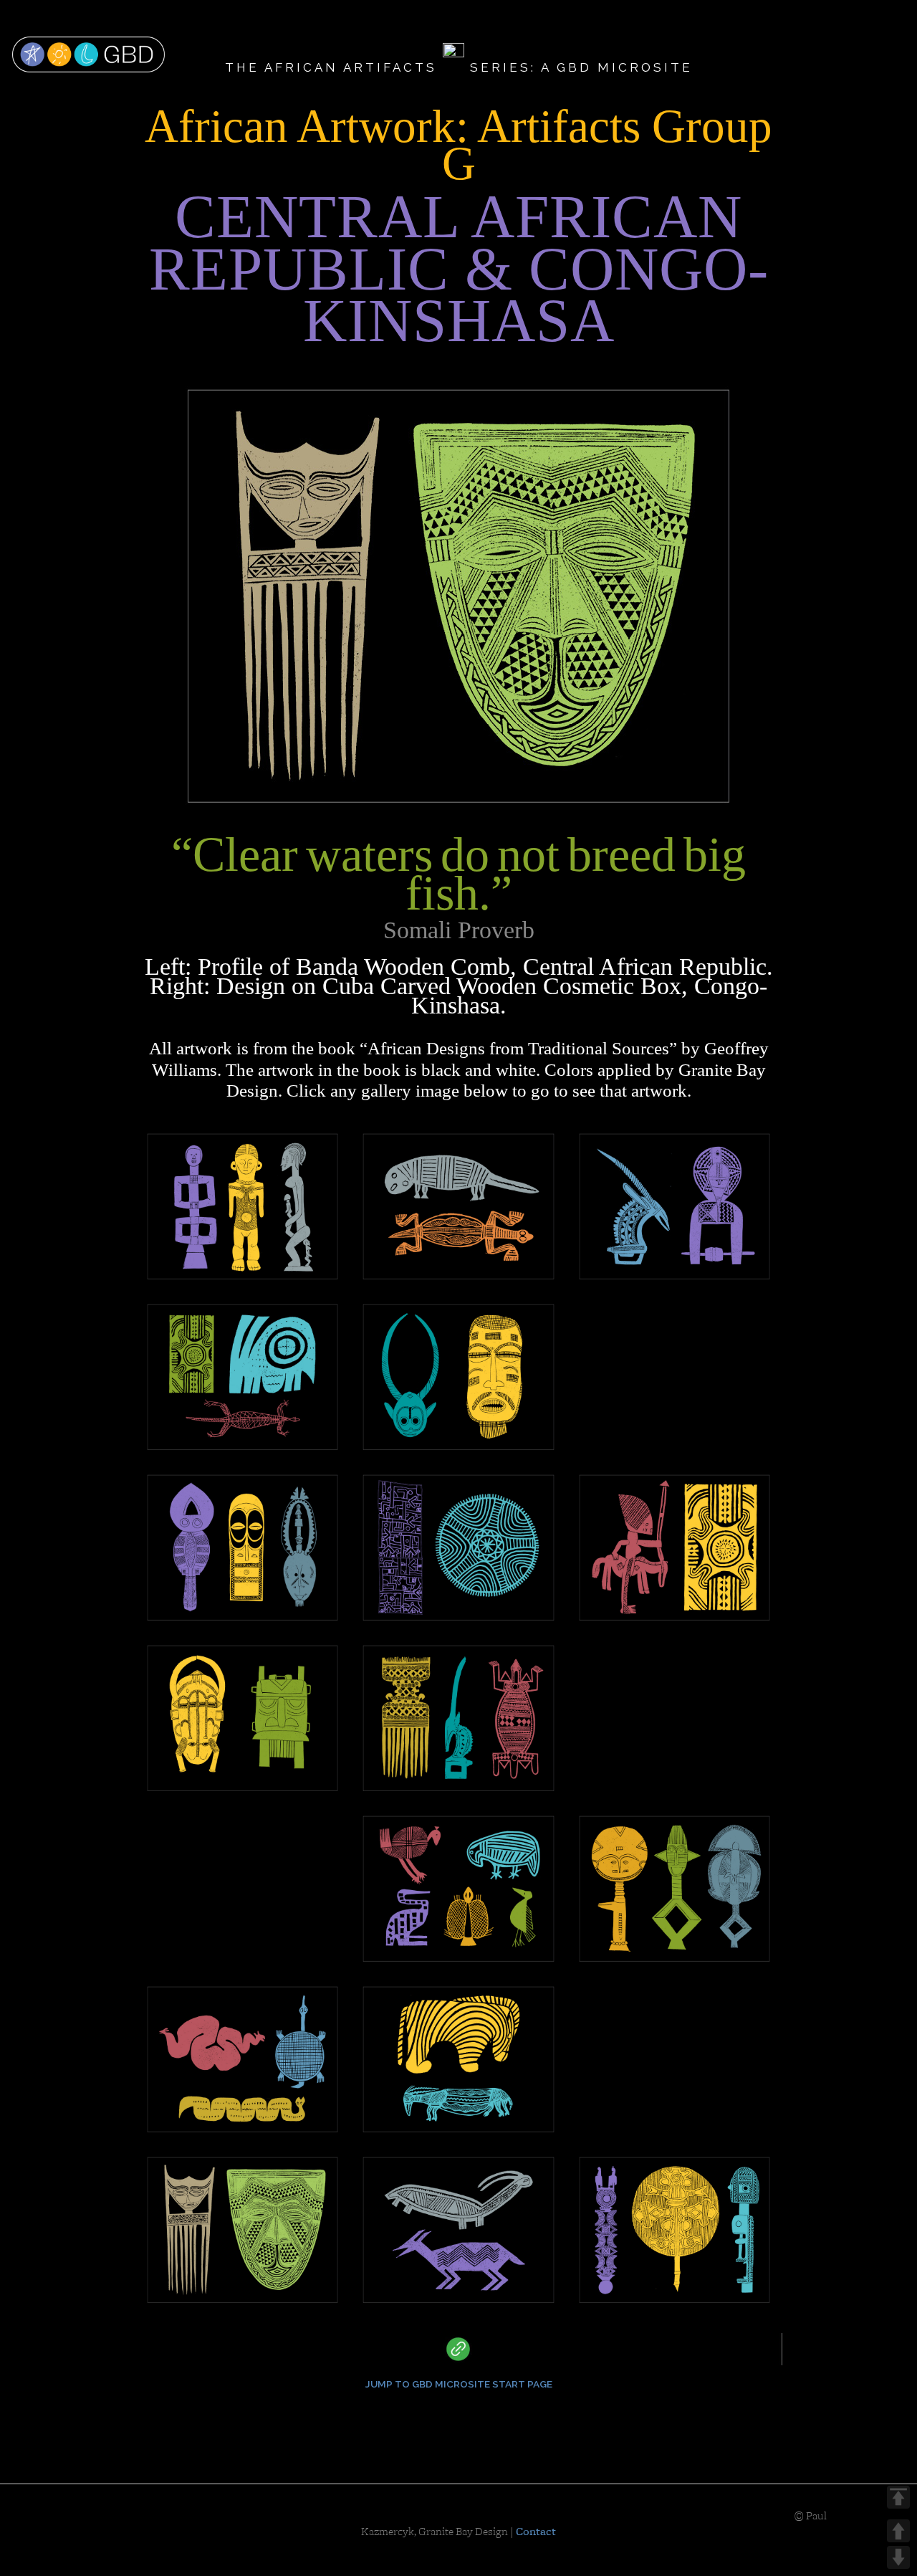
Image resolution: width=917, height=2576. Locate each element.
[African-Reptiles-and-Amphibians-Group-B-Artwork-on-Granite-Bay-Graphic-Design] (458, 1206)
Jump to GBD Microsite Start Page (459, 2384)
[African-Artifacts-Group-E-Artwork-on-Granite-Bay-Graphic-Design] (674, 1206)
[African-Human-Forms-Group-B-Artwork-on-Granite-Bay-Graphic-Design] (674, 1889)
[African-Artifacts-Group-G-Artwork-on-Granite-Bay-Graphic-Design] (243, 2230)
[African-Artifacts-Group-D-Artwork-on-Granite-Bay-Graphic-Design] (458, 1718)
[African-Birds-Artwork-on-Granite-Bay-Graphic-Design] (458, 1889)
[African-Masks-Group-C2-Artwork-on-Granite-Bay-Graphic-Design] (243, 1547)
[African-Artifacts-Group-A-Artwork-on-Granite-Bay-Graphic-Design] (243, 1377)
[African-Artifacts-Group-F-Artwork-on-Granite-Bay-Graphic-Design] (674, 2230)
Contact (536, 2532)
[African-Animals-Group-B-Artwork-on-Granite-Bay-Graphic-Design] (458, 2059)
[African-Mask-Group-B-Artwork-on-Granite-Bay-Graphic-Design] (458, 1377)
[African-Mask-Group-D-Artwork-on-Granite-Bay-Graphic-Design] (243, 1718)
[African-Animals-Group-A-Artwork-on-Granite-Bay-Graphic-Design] (458, 2230)
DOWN (898, 2557)
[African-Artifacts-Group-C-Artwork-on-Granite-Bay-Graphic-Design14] (458, 1547)
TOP (898, 2497)
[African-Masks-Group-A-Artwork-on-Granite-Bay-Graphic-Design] (674, 2056)
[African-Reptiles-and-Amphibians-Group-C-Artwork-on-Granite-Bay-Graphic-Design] (674, 1373)
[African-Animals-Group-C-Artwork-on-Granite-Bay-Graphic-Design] (674, 1714)
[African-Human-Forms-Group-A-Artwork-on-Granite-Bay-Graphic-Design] (243, 1206)
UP (898, 2531)
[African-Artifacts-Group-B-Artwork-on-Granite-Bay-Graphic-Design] (674, 1547)
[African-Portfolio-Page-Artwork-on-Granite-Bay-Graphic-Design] (243, 1885)
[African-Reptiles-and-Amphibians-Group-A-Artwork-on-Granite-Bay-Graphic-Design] (243, 2059)
